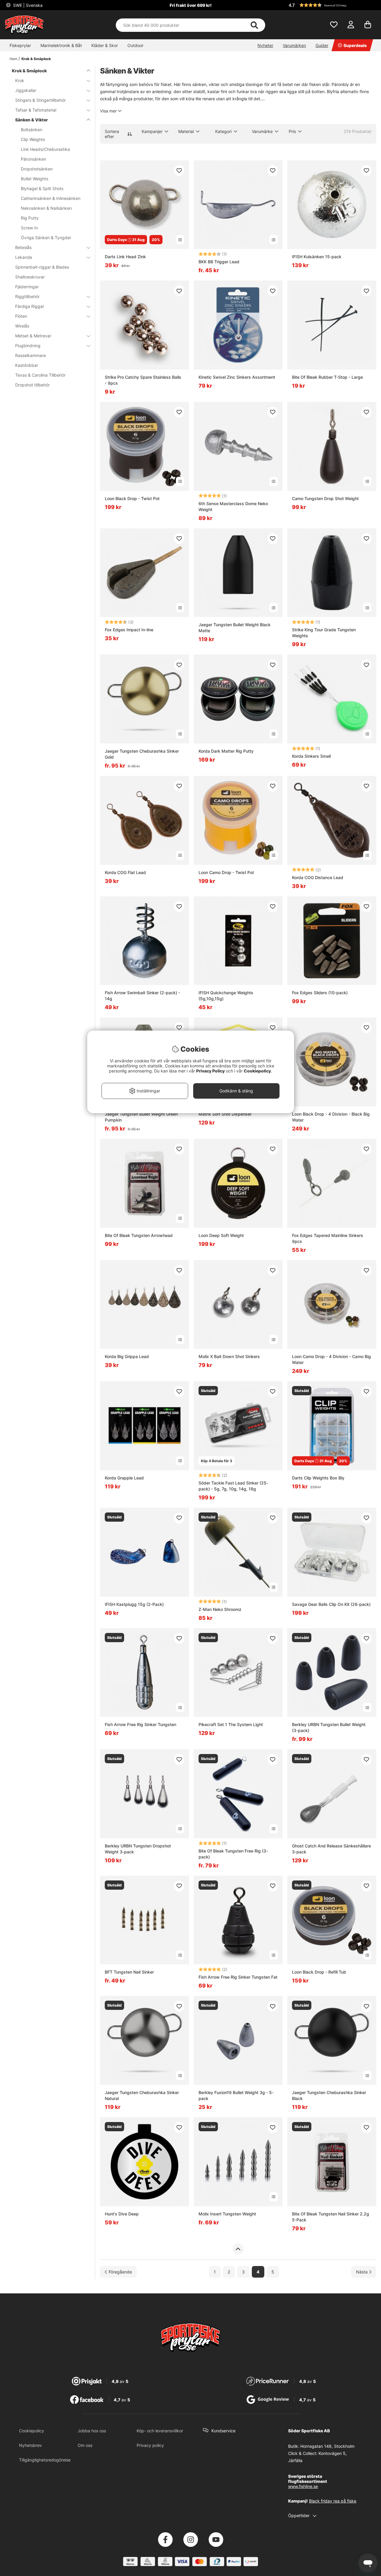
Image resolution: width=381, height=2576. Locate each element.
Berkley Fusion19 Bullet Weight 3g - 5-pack (236, 2095)
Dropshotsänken (37, 169)
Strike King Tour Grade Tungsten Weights (324, 633)
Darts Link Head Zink (125, 257)
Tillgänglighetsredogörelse (45, 2460)
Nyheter (265, 45)
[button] (332, 5)
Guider (322, 45)
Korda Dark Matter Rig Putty (226, 751)
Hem (13, 59)
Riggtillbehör (27, 296)
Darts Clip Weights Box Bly (318, 1478)
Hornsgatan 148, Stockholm (327, 2446)
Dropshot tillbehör (32, 385)
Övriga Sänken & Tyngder (46, 238)
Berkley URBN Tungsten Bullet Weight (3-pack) (329, 1727)
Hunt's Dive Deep (122, 2214)
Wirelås (22, 326)
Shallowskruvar (30, 277)
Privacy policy (150, 2445)
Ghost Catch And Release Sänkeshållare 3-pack (331, 1849)
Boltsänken (32, 130)
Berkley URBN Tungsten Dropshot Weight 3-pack (138, 1849)
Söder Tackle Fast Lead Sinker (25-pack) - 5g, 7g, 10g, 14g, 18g (233, 1486)
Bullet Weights (35, 179)
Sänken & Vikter (32, 120)
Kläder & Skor (105, 45)
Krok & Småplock (36, 59)
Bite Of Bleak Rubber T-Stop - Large (327, 377)
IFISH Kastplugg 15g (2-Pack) (134, 1604)
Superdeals (355, 45)
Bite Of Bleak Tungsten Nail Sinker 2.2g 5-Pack (331, 2217)
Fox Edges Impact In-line (129, 630)
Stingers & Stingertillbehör (40, 100)
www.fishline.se (303, 2486)
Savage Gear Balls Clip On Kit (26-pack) (331, 1604)
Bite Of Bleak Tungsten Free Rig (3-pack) (233, 1854)
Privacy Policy (210, 1071)
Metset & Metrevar (33, 336)
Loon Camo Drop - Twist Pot (226, 872)
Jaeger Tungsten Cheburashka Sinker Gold (142, 754)
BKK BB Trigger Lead (219, 262)
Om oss (85, 2445)
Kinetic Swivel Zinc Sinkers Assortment (237, 377)
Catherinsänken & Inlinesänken (51, 198)
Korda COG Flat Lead (125, 872)
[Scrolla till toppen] (238, 2249)
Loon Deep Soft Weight (221, 1235)
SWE (27, 5)
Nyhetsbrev (31, 2445)
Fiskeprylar (20, 45)
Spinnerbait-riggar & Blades (42, 267)
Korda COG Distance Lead (318, 877)
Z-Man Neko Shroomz (220, 1609)
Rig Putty (30, 218)
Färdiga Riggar (30, 306)
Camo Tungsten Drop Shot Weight (325, 498)
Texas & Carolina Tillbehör (40, 375)
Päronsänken (33, 159)
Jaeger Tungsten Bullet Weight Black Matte (235, 628)
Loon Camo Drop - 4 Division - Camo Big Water (331, 1359)
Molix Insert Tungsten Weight (227, 2214)
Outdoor (135, 45)
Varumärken (294, 45)
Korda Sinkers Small (311, 756)
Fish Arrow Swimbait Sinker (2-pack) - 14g (142, 996)
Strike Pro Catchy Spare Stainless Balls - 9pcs (143, 380)
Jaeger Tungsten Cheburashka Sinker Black (329, 2095)
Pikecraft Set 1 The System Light (231, 1724)
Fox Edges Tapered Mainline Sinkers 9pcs (328, 1238)
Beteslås (23, 247)
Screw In (29, 228)
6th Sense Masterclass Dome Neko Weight (233, 506)
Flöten (21, 316)
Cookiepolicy (32, 2431)
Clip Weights (33, 139)
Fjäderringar (27, 287)
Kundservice (223, 2431)
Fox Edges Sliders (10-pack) (320, 993)
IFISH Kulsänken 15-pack (317, 257)
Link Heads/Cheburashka (45, 149)
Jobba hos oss (92, 2431)
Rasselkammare (31, 355)
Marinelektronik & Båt (61, 45)
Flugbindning (28, 346)
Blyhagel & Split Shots (42, 188)
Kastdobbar (27, 365)
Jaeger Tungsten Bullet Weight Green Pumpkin (141, 1117)
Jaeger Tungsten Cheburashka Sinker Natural (142, 2095)
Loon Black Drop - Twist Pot (132, 498)
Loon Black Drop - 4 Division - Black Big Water (331, 1117)
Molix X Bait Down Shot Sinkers (229, 1356)
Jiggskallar (26, 90)
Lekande (24, 257)
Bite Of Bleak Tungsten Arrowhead (139, 1235)
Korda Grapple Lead (124, 1478)
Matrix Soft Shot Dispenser (225, 1114)
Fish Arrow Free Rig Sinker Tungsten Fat (238, 1977)
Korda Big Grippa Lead (127, 1356)
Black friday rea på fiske (333, 2501)
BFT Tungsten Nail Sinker (129, 1972)
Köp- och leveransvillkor (160, 2431)
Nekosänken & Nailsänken (46, 208)
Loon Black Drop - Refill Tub (319, 1972)
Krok (20, 80)
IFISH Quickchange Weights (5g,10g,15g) (226, 996)
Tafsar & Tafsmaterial (36, 110)
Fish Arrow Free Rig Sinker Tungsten (140, 1724)
